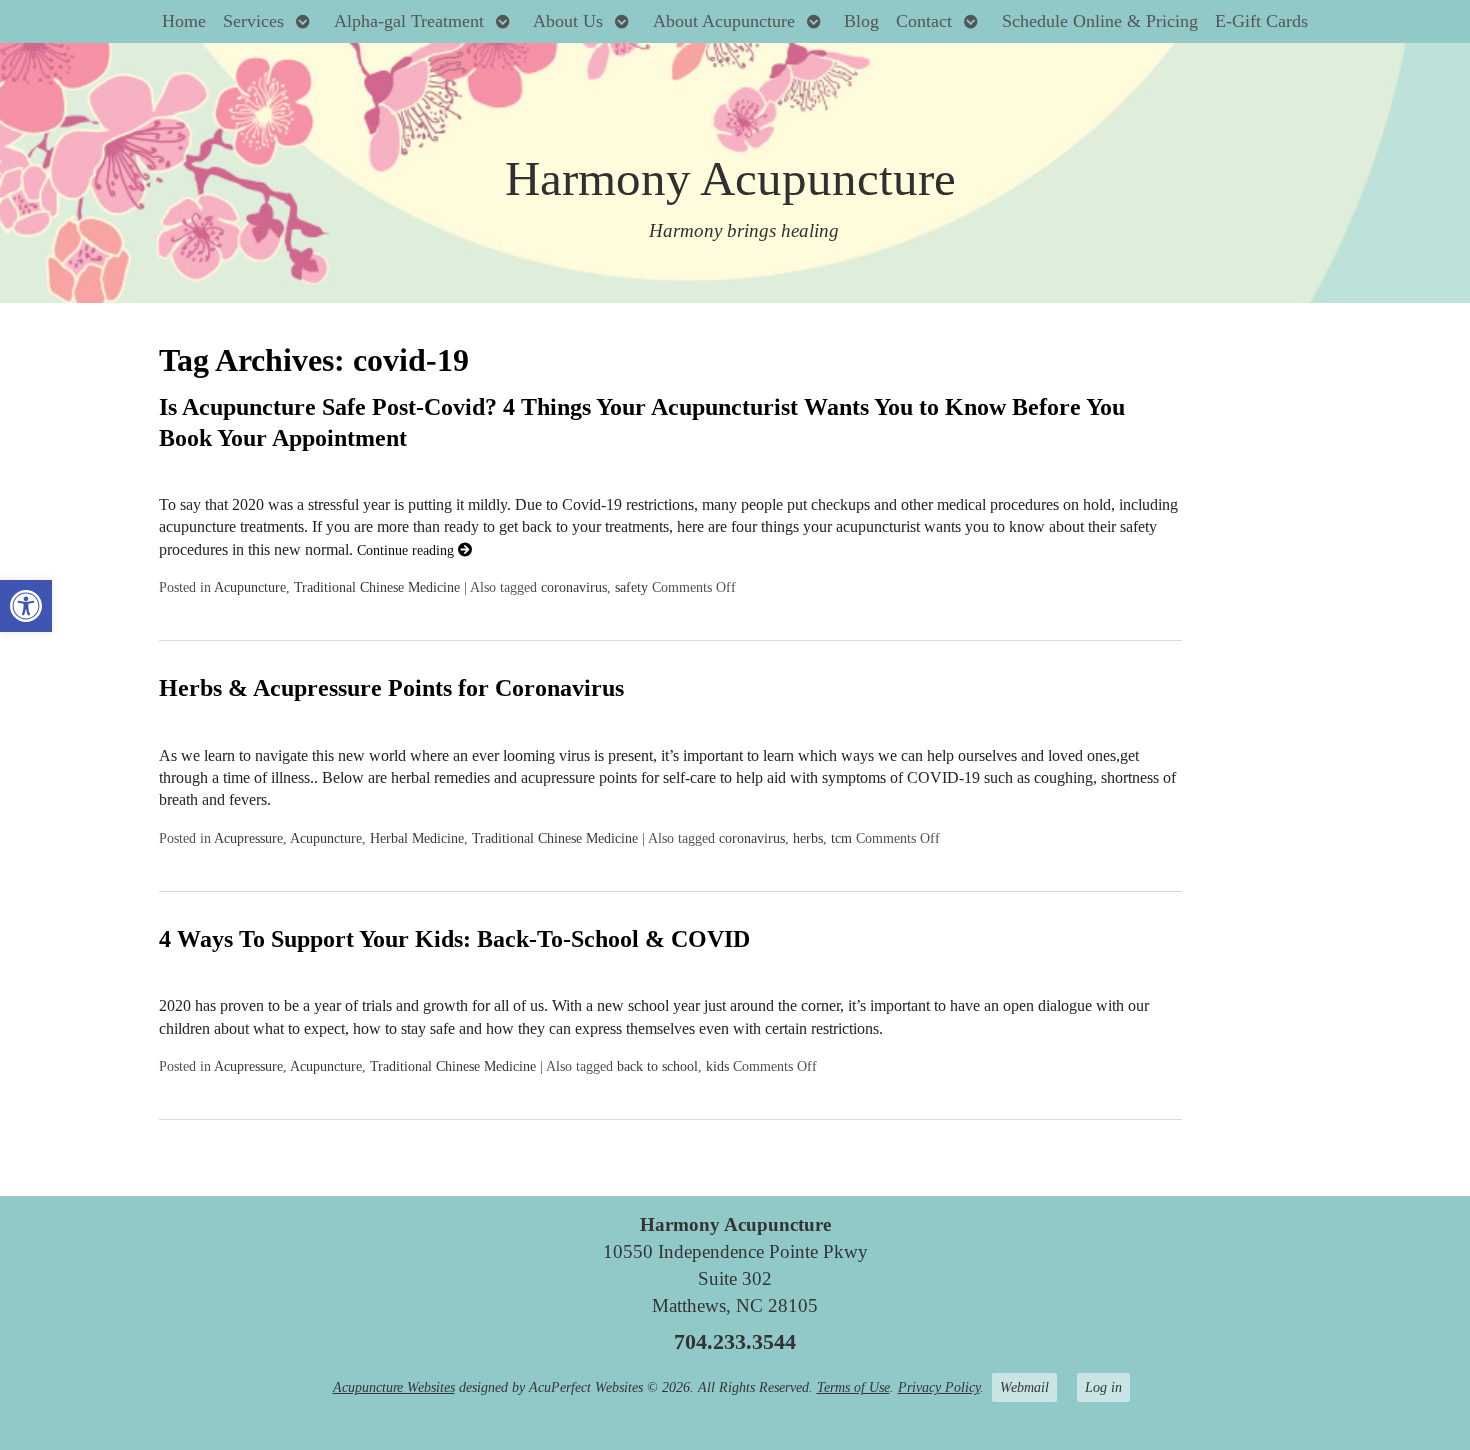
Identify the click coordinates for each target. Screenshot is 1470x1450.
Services (253, 21)
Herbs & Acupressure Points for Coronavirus (391, 688)
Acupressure (248, 838)
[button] (26, 606)
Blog (861, 21)
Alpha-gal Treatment (409, 21)
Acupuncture (250, 587)
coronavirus (574, 587)
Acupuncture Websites (394, 1387)
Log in (1103, 1387)
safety (631, 587)
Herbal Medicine (417, 838)
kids (717, 1066)
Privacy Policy (939, 1387)
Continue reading (407, 550)
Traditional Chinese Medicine (377, 587)
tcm (841, 838)
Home (184, 21)
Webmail (1024, 1387)
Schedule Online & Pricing (1100, 21)
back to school (657, 1066)
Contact (924, 21)
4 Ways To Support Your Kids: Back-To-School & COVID (454, 939)
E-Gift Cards (1261, 21)
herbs (808, 838)
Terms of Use (853, 1387)
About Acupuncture (724, 21)
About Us (568, 21)
